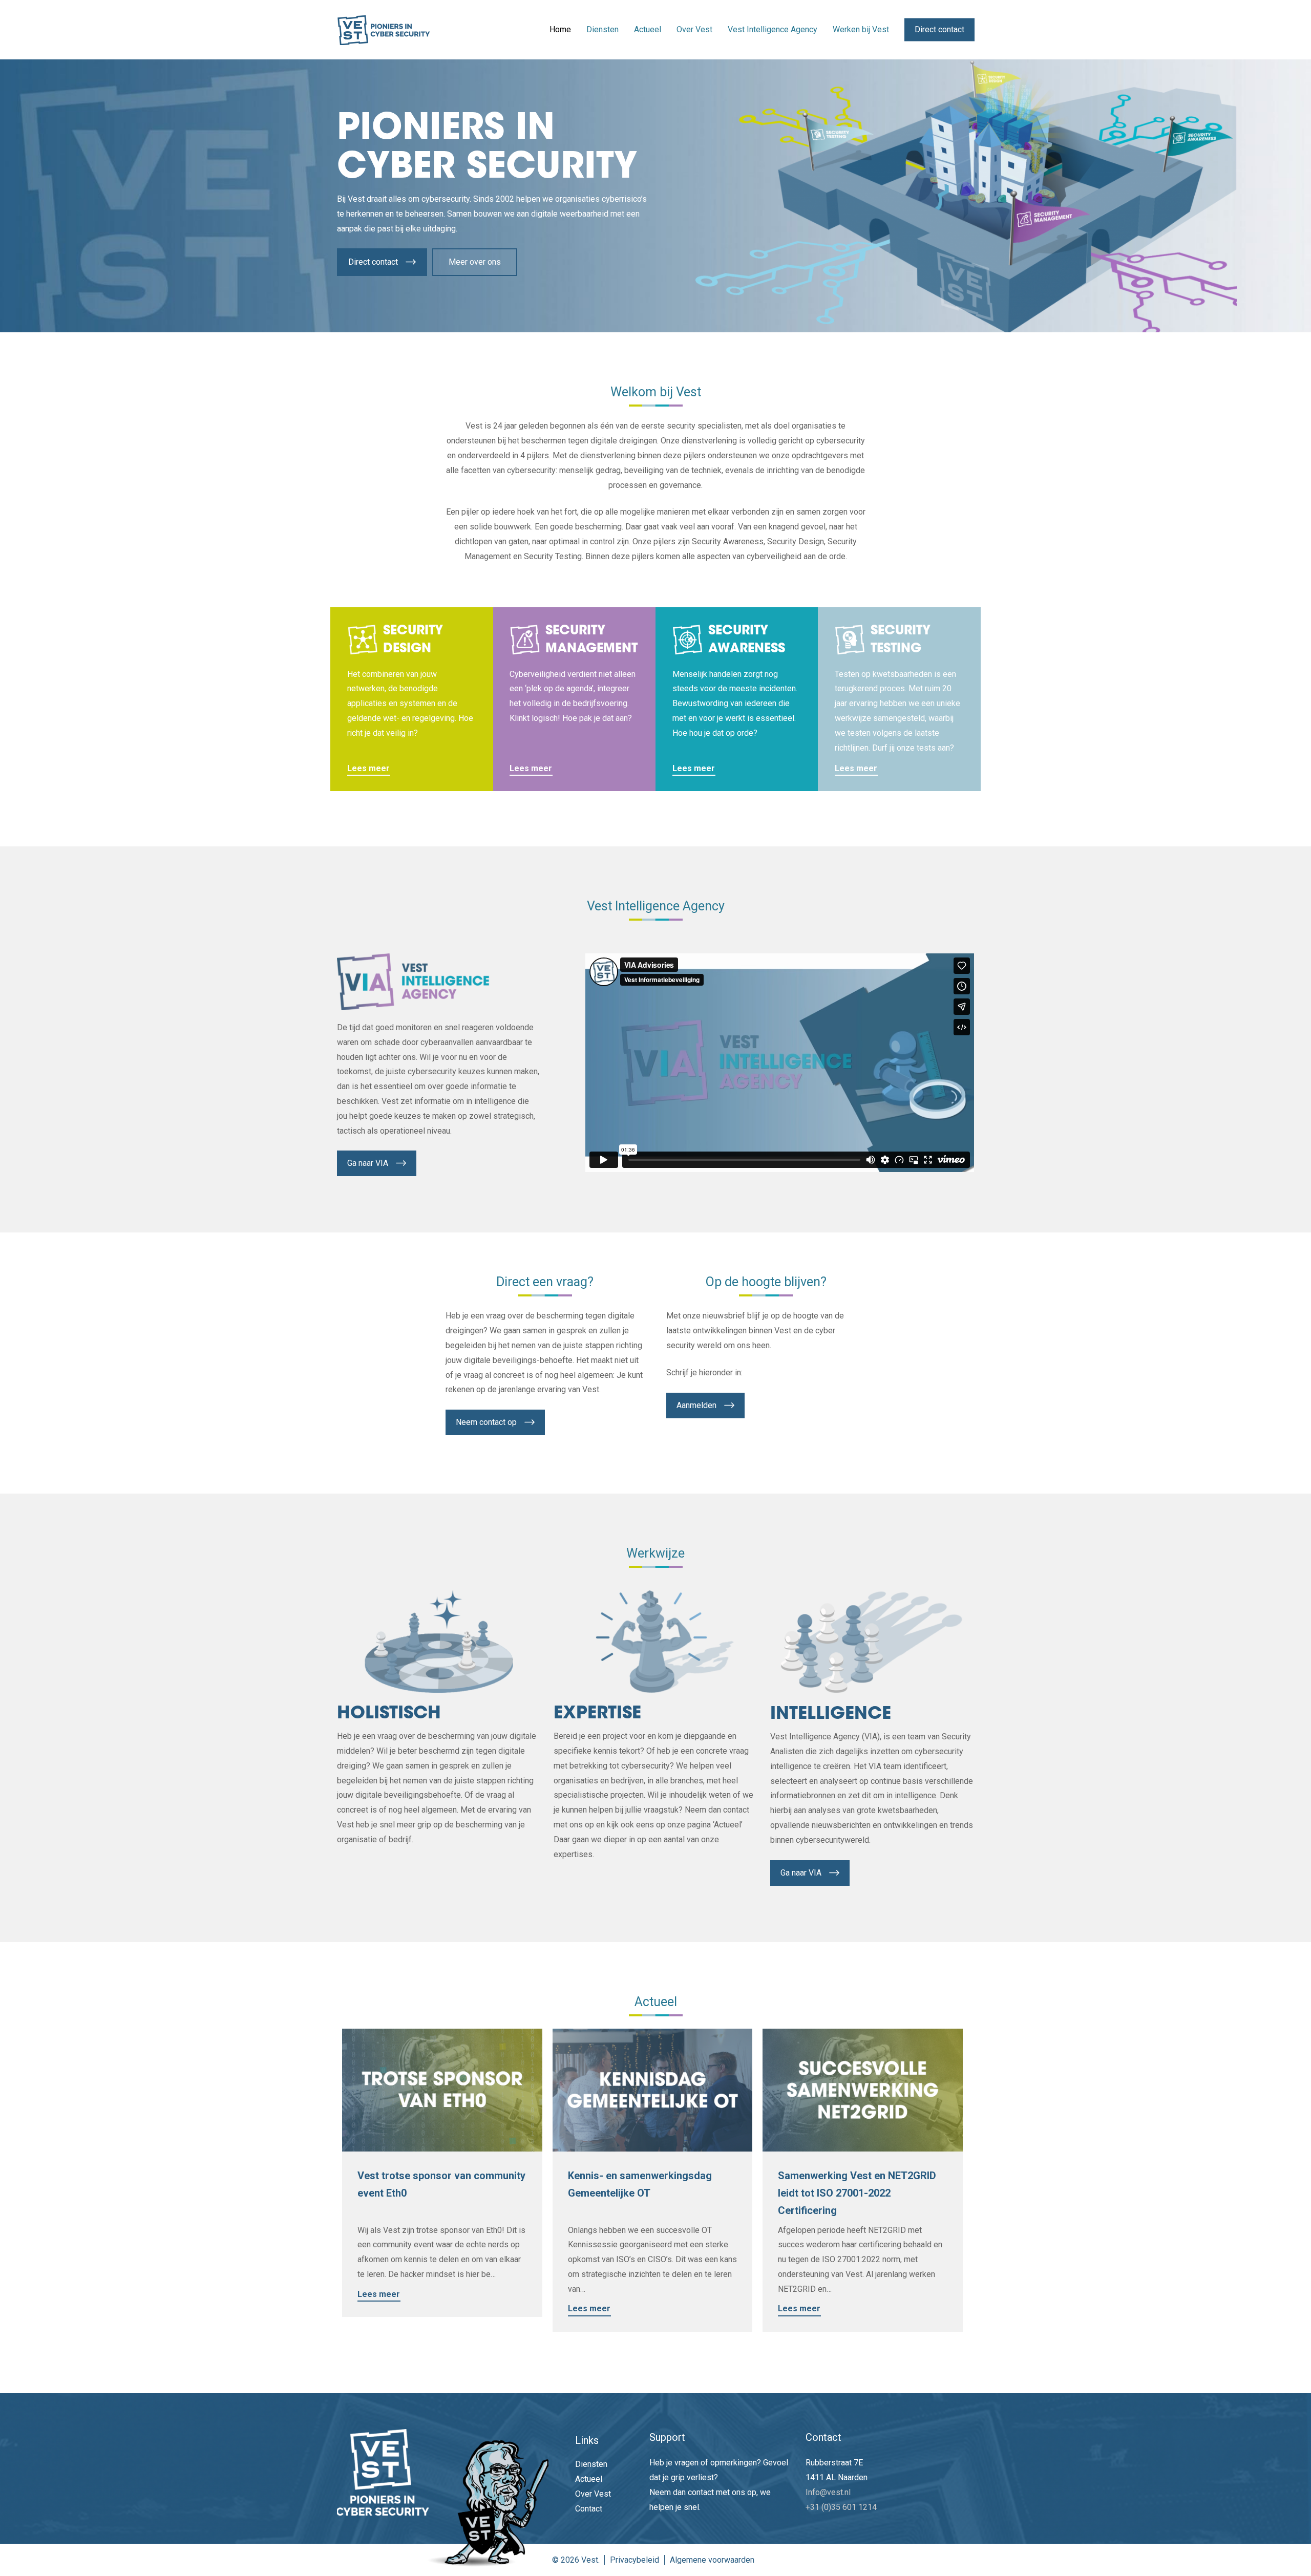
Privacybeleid (635, 2560)
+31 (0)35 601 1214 (841, 2507)
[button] (382, 262)
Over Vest (593, 2494)
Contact (589, 2509)
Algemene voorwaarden (712, 2560)
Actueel (589, 2479)
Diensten (591, 2464)
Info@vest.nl (828, 2492)
